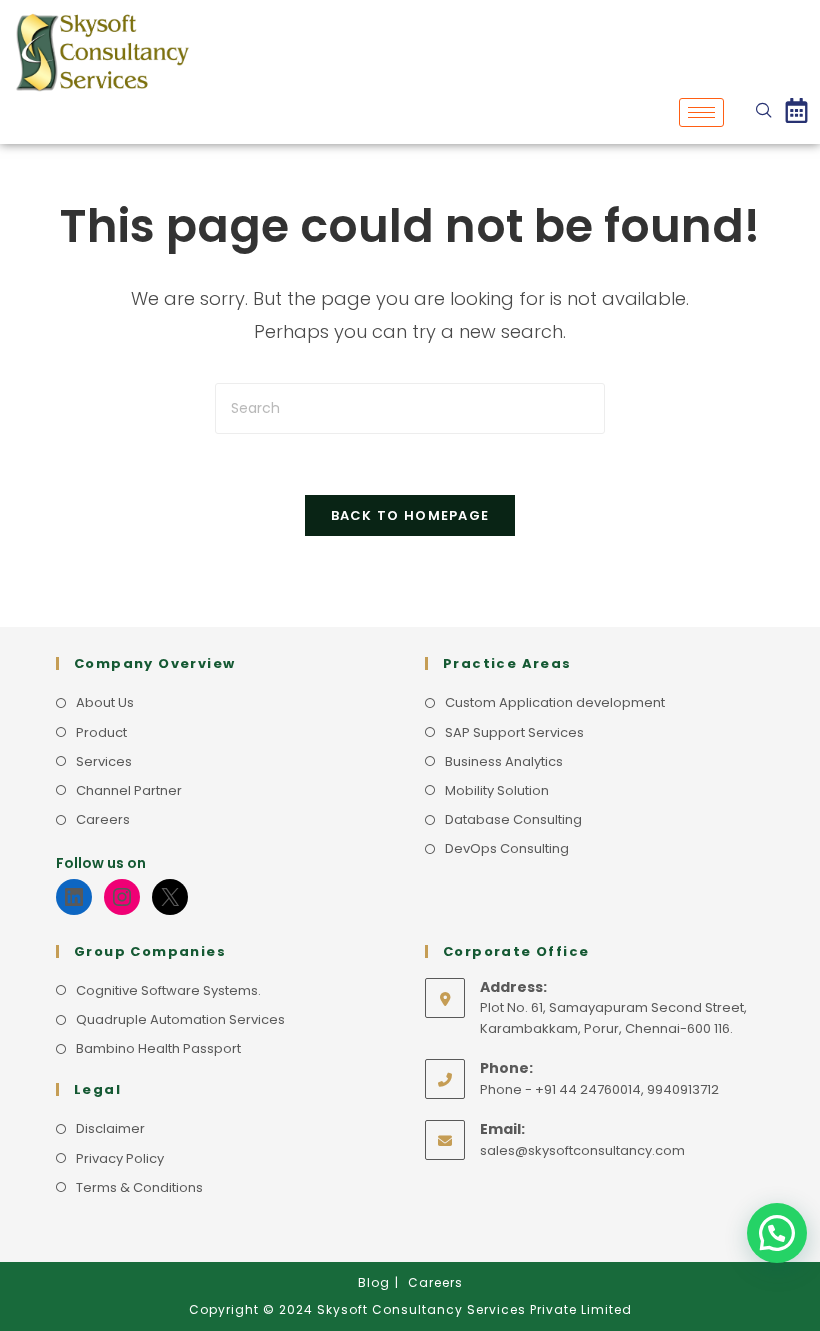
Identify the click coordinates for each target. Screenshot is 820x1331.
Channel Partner (129, 790)
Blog (374, 1282)
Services (104, 761)
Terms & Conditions (139, 1187)
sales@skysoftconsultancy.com (582, 1150)
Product (101, 732)
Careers (103, 819)
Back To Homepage (410, 515)
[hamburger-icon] (701, 112)
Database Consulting (513, 819)
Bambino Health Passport (158, 1048)
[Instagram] (122, 897)
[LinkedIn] (74, 897)
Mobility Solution (497, 790)
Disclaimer (110, 1128)
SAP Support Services (514, 732)
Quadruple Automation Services (180, 1019)
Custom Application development (555, 702)
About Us (105, 702)
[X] (170, 897)
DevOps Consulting (507, 848)
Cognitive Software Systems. (168, 990)
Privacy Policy (120, 1158)
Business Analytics (504, 761)
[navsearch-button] (764, 112)
